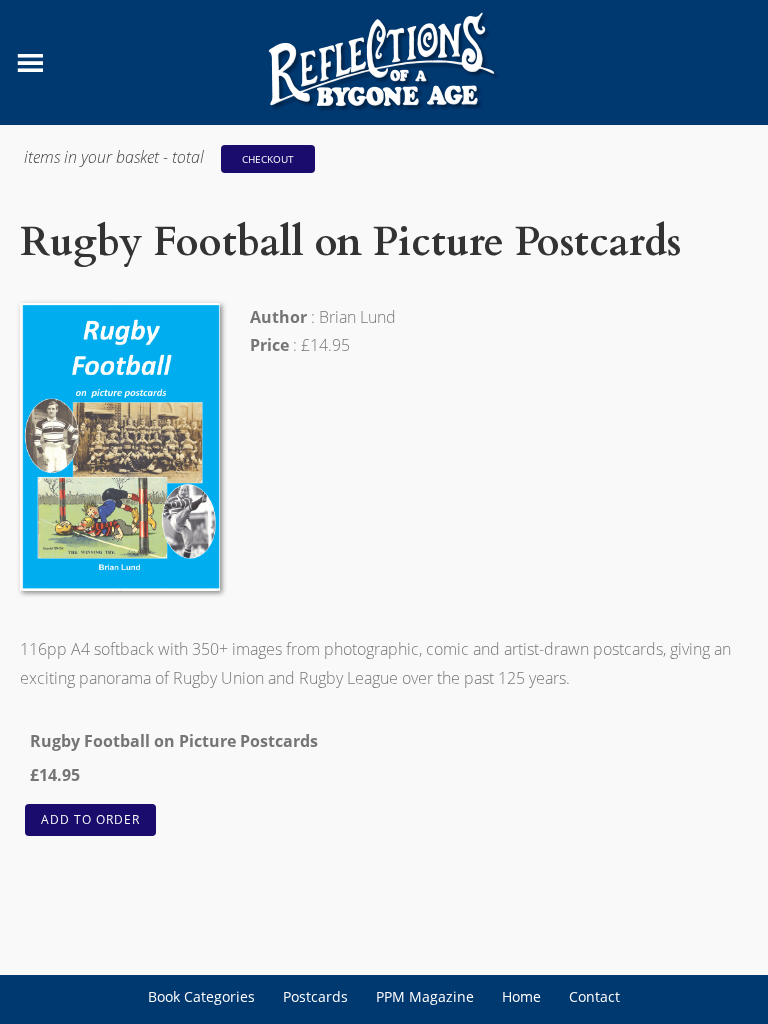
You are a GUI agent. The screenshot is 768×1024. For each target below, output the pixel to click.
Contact (594, 996)
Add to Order (90, 819)
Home (521, 996)
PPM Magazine (425, 996)
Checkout (268, 159)
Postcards (315, 996)
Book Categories (201, 996)
